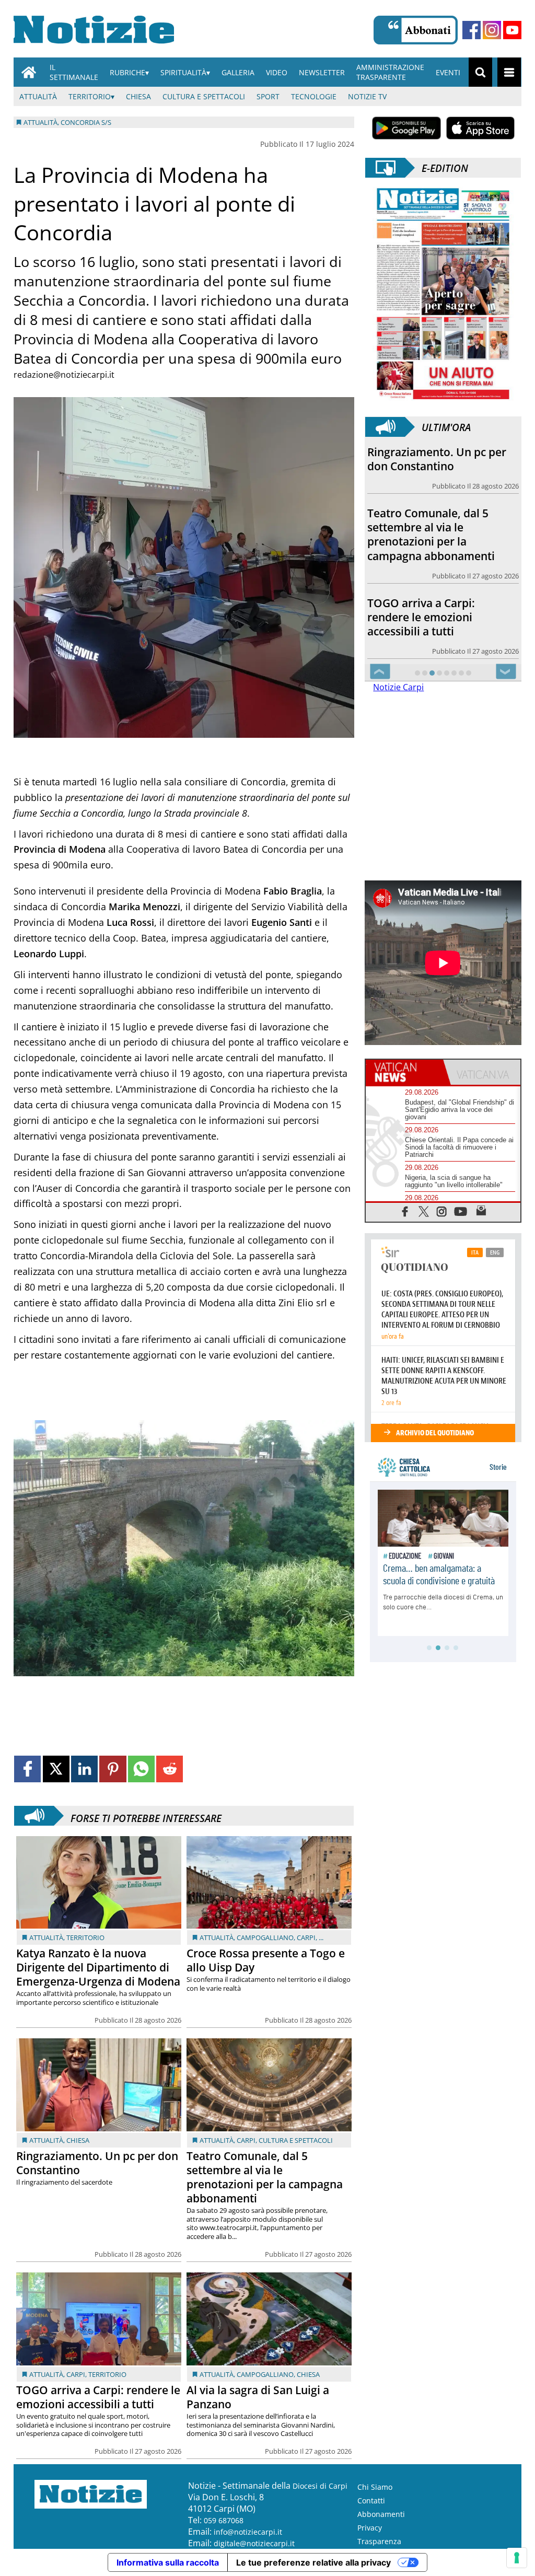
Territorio (90, 96)
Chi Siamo (375, 2487)
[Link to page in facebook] (27, 1769)
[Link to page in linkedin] (84, 1769)
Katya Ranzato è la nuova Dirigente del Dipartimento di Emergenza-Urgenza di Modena (98, 1967)
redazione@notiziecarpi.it (64, 375)
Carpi (306, 1937)
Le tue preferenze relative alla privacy (313, 2562)
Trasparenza (379, 2541)
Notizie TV (367, 96)
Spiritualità (183, 72)
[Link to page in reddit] (170, 1769)
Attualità (38, 96)
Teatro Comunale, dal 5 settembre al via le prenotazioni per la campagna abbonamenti (265, 2177)
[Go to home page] (29, 72)
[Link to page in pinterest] (113, 1769)
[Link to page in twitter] (56, 1769)
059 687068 (224, 2520)
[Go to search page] (480, 72)
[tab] (404, 1072)
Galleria (238, 72)
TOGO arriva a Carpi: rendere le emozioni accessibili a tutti (98, 2397)
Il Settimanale (74, 72)
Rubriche (127, 72)
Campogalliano (265, 1937)
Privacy (370, 2528)
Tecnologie (314, 96)
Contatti (371, 2500)
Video (277, 72)
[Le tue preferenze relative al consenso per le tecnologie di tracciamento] (517, 2558)
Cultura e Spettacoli (204, 96)
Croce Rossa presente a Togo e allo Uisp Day (266, 1960)
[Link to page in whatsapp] (141, 1769)
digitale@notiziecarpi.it (254, 2543)
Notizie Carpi (398, 687)
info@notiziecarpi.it (248, 2532)
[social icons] (405, 1211)
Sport (268, 96)
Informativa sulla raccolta (168, 2562)
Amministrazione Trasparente (390, 72)
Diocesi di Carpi (320, 2486)
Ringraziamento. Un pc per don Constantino (97, 2163)
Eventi (448, 72)
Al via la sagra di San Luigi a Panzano (258, 2397)
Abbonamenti (381, 2514)
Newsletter (322, 72)
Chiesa (138, 96)
